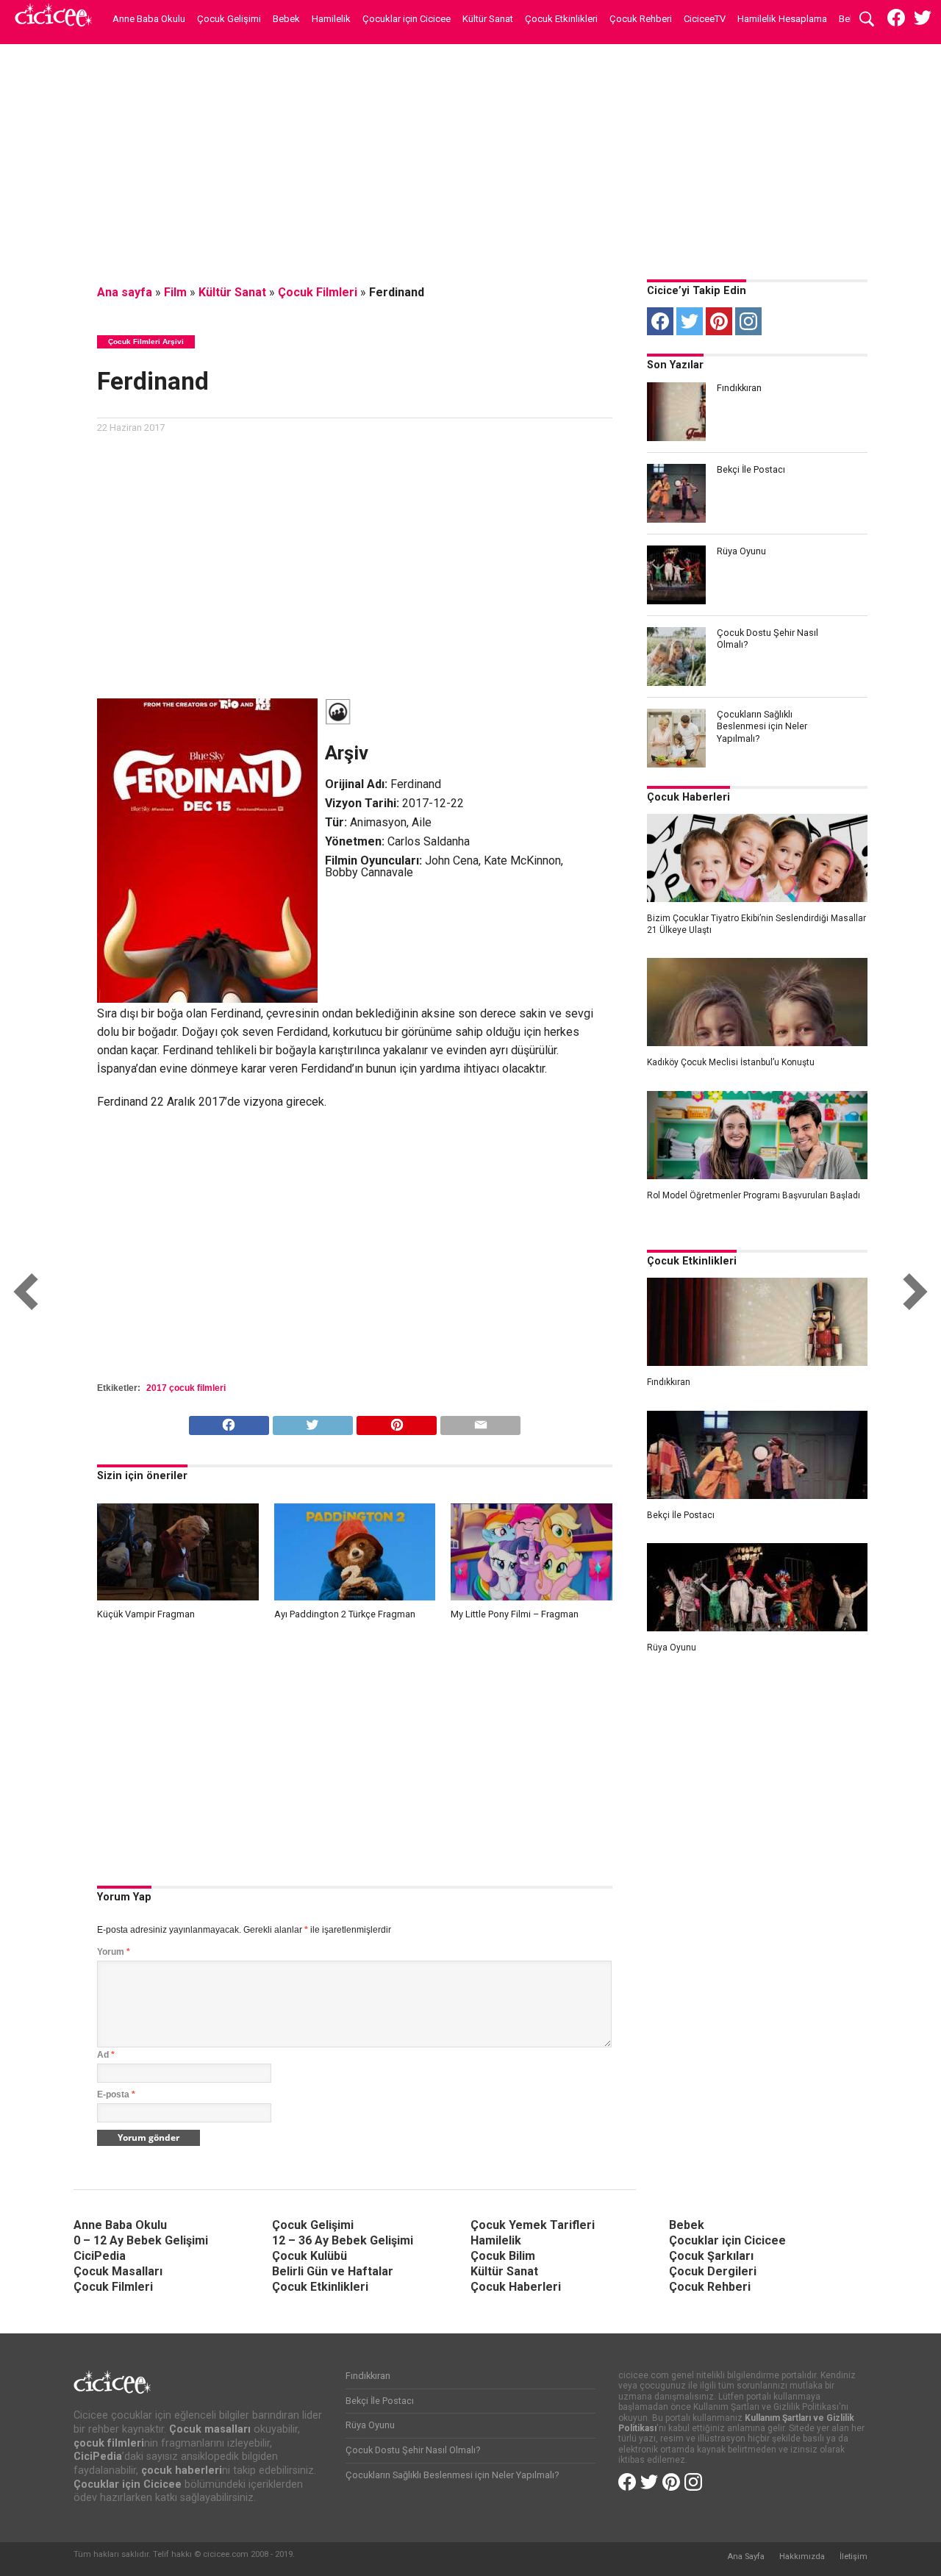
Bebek (286, 19)
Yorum (114, 1952)
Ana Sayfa (746, 2557)
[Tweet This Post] (312, 1421)
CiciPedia (100, 2256)
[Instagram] (748, 321)
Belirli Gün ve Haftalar (333, 2271)
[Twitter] (690, 321)
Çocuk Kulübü (310, 2256)
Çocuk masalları (210, 2429)
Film (175, 292)
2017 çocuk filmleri (186, 1388)
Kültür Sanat (488, 19)
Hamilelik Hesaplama (782, 19)
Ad (106, 2055)
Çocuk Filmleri (318, 292)
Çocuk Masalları (118, 2271)
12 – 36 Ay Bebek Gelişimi (343, 2240)
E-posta (116, 2094)
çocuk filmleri (109, 2443)
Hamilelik (331, 19)
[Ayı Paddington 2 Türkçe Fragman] (355, 1596)
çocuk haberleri (182, 2471)
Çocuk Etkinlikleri (561, 19)
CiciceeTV (705, 19)
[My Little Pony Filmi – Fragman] (532, 1596)
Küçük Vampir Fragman (146, 1614)
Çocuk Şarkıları (711, 2256)
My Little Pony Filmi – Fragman (515, 1614)
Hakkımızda (802, 2557)
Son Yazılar (675, 365)
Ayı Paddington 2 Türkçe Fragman (345, 1614)
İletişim (854, 2557)
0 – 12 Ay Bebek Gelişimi (141, 2240)
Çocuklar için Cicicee (407, 19)
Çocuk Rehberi (641, 19)
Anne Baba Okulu (149, 19)
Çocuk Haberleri (688, 797)
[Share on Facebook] (229, 1421)
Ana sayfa (125, 292)
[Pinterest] (719, 321)
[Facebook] (660, 321)
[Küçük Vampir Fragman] (178, 1596)
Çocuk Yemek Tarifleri (533, 2225)
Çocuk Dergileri (713, 2271)
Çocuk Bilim (503, 2256)
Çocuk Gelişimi (229, 19)
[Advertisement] (470, 158)
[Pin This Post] (396, 1421)
